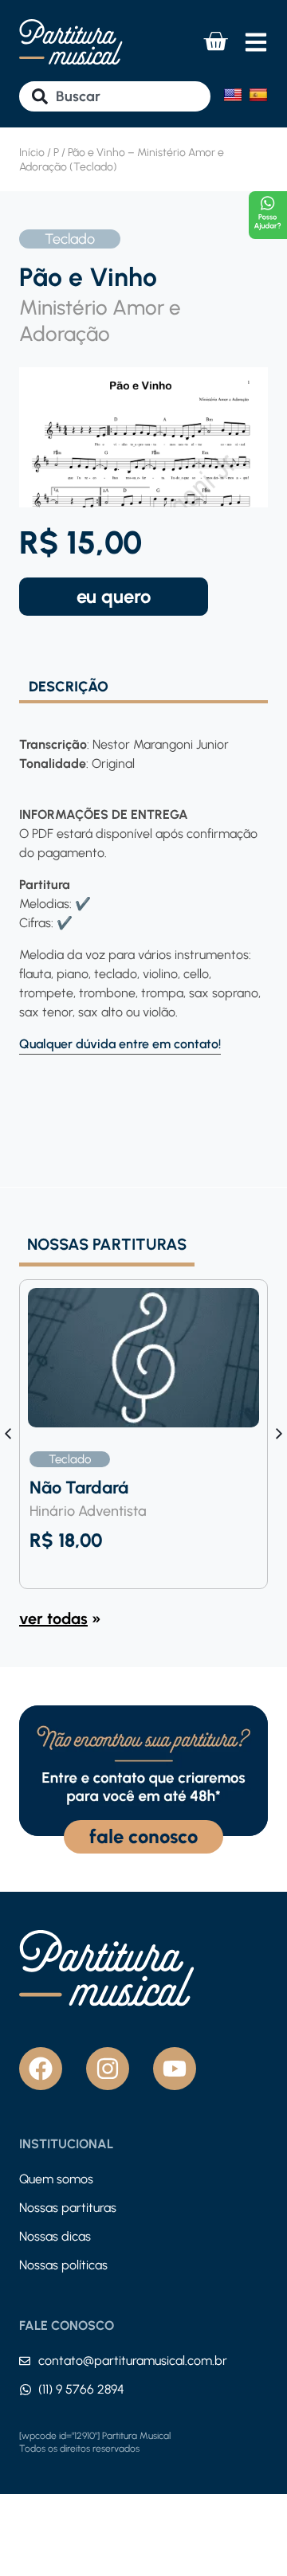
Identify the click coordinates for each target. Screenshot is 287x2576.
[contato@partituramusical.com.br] (25, 2361)
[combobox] (115, 96)
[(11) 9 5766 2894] (26, 2390)
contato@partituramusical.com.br (133, 2361)
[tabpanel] (143, 879)
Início (32, 153)
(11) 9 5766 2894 (81, 2389)
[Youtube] (175, 2069)
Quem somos (56, 2179)
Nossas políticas (63, 2265)
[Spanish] (258, 95)
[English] (233, 95)
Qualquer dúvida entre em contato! (120, 1044)
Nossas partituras (68, 2208)
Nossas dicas (55, 2236)
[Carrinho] (215, 41)
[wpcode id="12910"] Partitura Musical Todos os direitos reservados (95, 2442)
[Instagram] (108, 2069)
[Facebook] (41, 2069)
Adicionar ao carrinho (114, 597)
